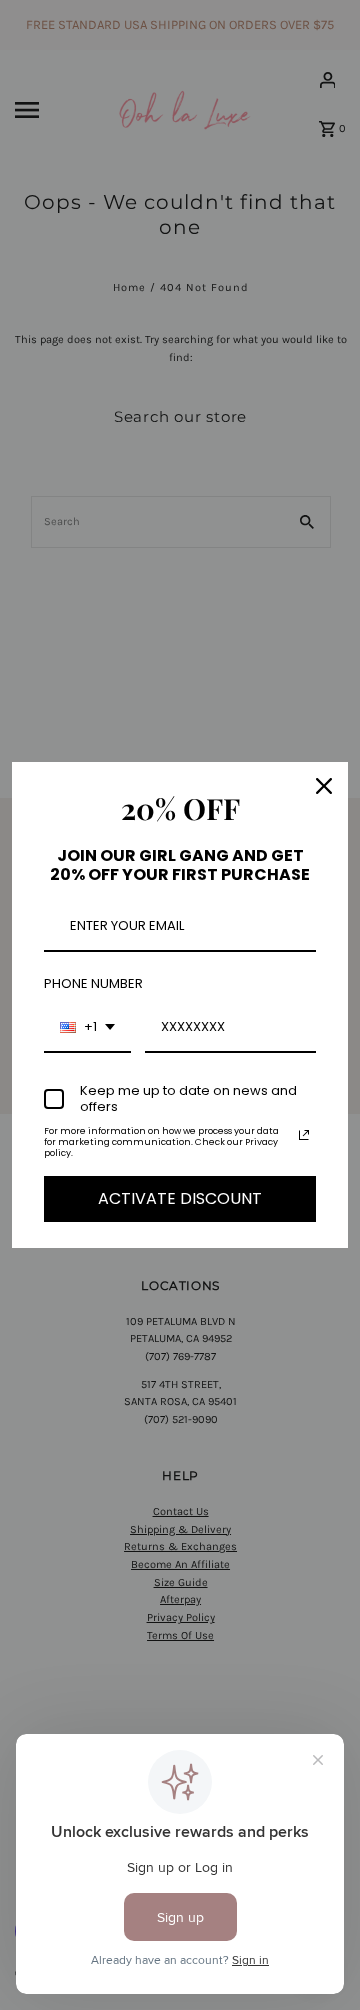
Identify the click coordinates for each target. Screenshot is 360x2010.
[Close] (324, 786)
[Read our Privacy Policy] (304, 1135)
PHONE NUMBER (93, 983)
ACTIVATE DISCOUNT (180, 1198)
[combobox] (87, 1028)
